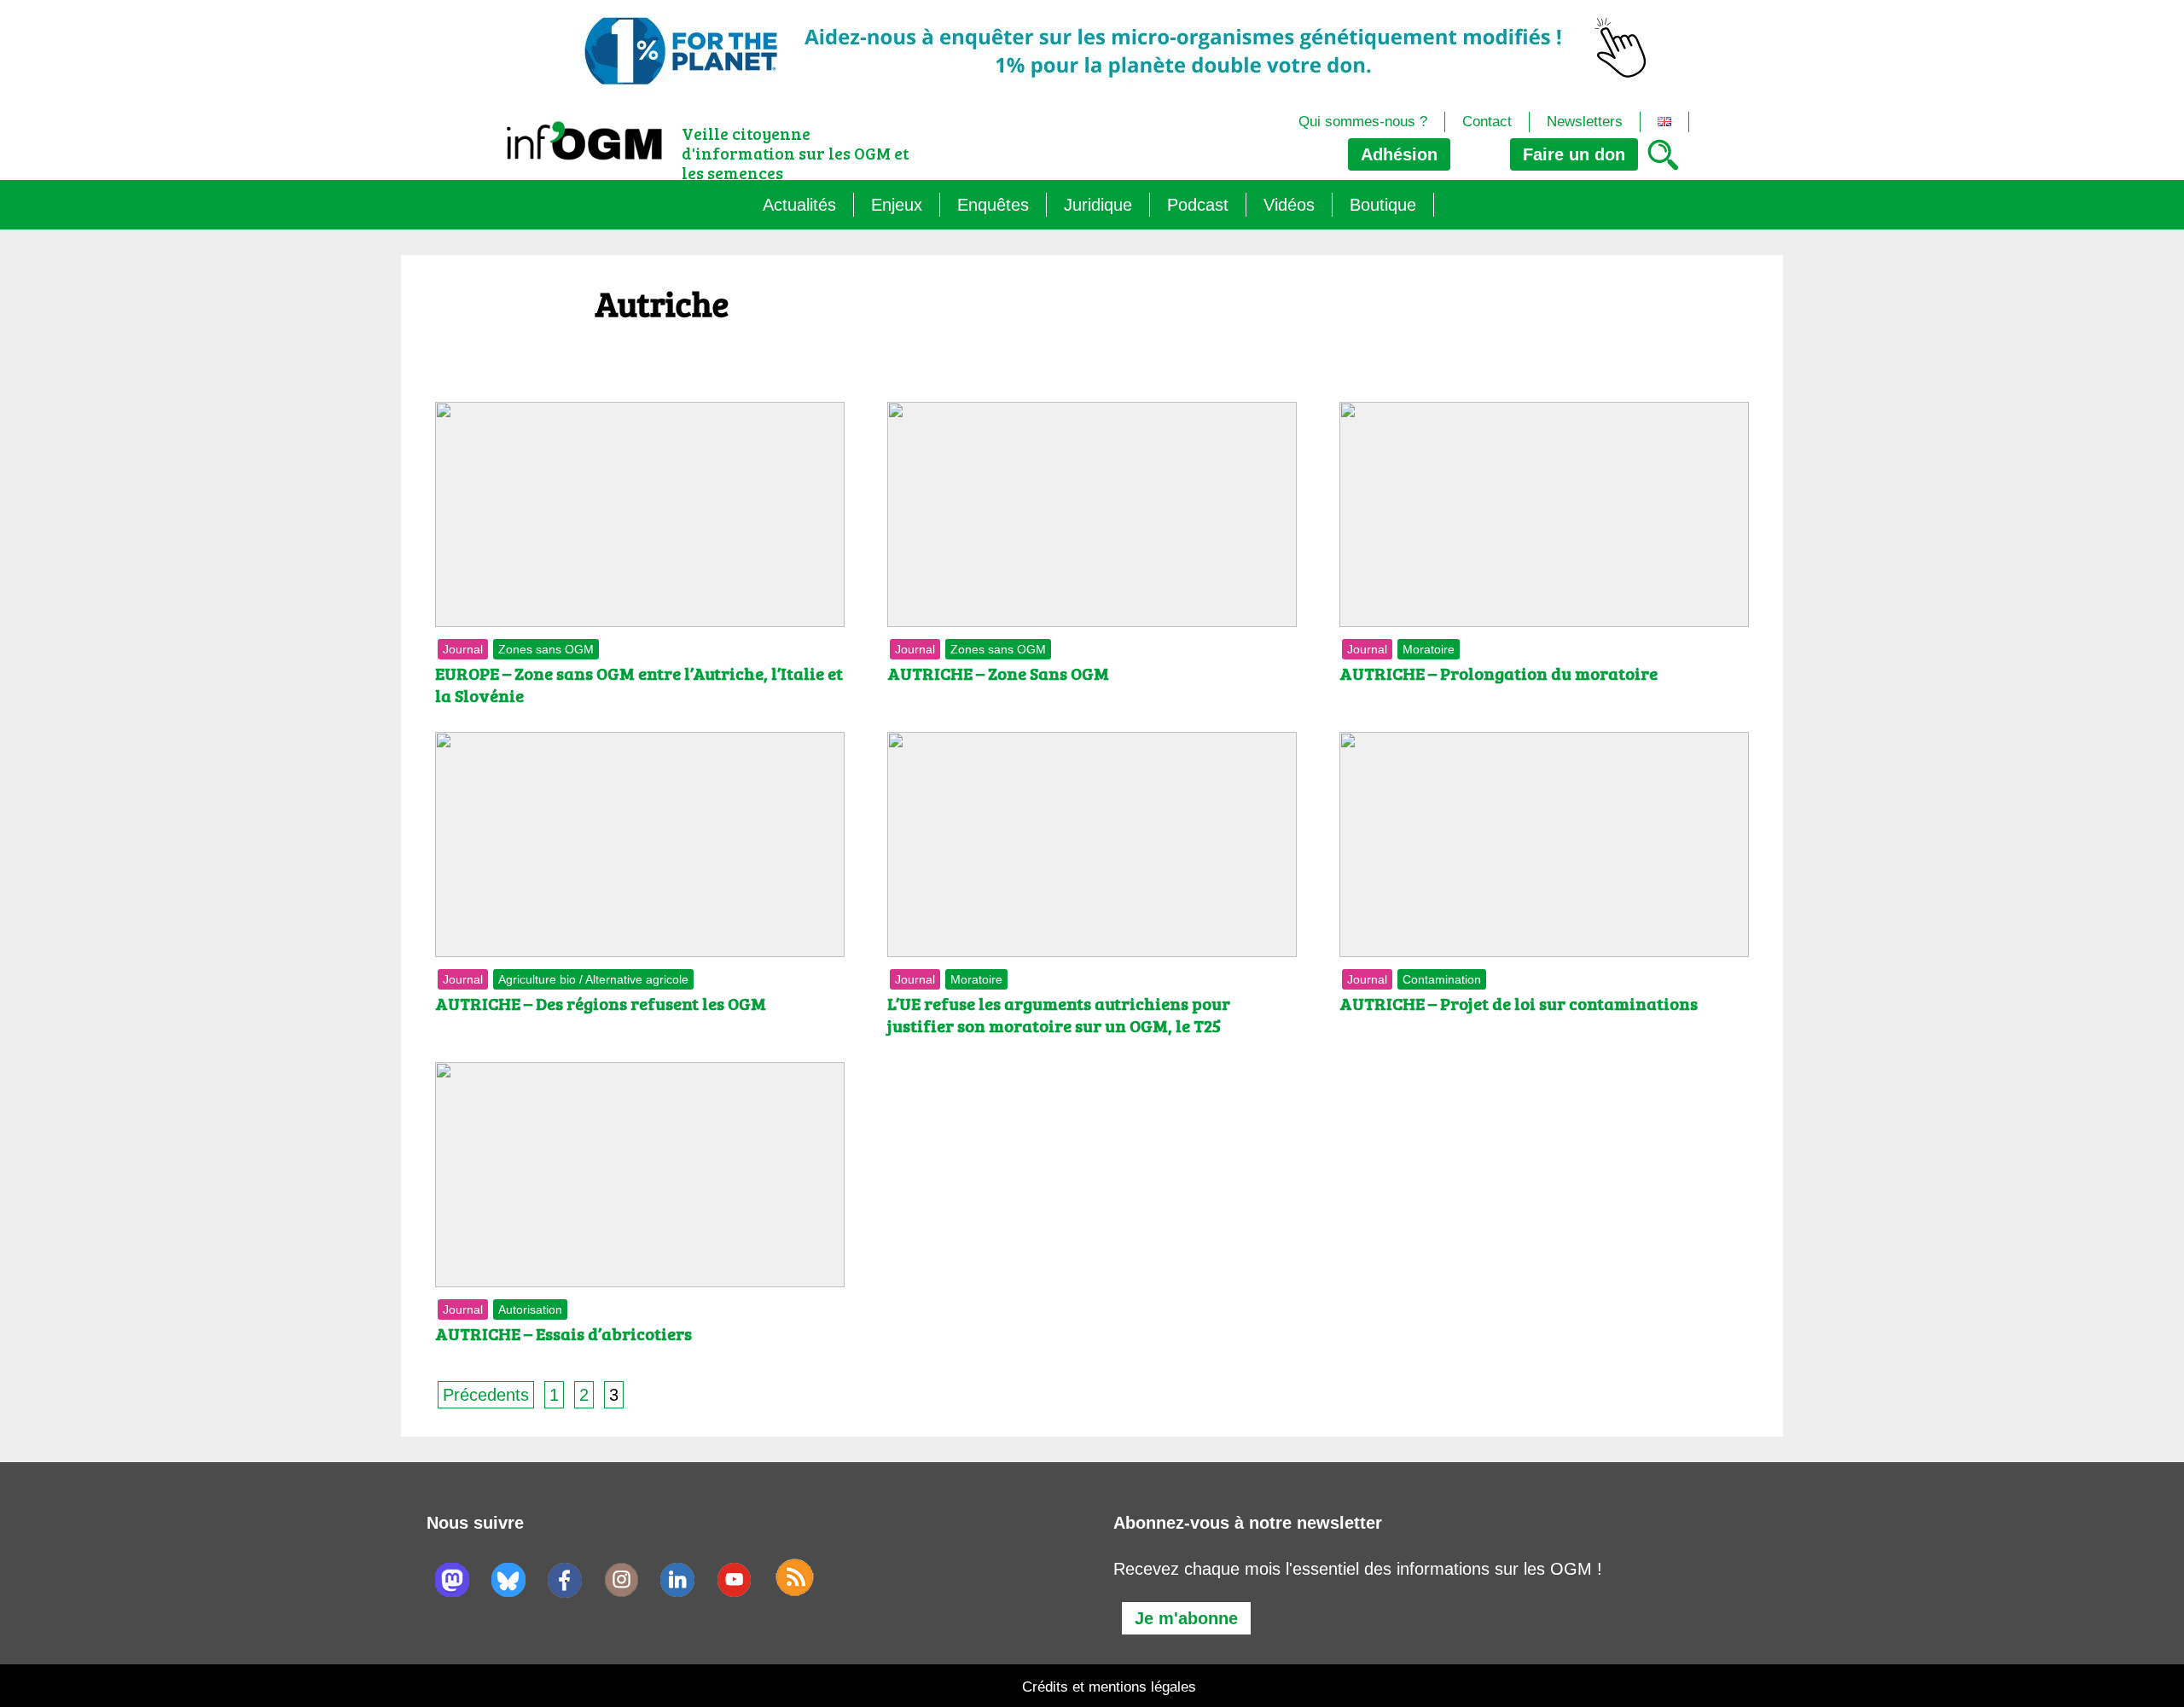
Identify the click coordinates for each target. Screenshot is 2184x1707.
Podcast (1198, 205)
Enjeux (897, 205)
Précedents (486, 1395)
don (1574, 154)
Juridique (1098, 205)
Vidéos (1289, 205)
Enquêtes (993, 205)
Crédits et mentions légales (1109, 1687)
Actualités (799, 205)
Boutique (1383, 205)
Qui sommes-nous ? (1363, 122)
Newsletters (1585, 122)
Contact (1487, 122)
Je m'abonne (1186, 1618)
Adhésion (1399, 154)
